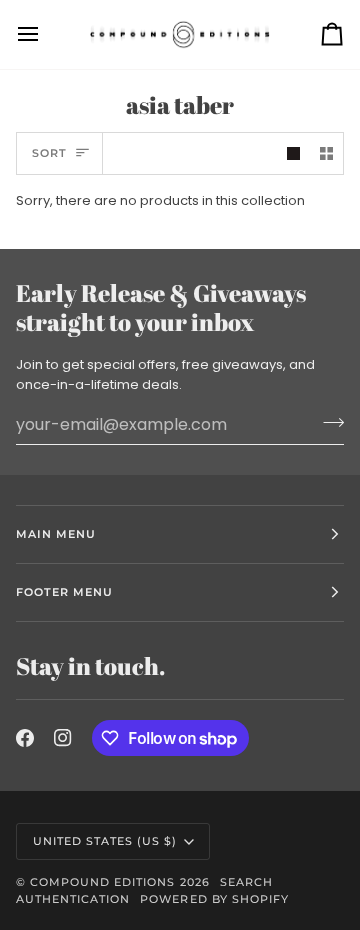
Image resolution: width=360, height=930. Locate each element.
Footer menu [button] (64, 592)
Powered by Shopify (214, 899)
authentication (73, 899)
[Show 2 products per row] (326, 153)
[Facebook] (25, 738)
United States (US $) (105, 841)
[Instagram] (63, 738)
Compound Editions (102, 882)
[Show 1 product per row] (293, 153)
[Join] (327, 422)
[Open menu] (46, 34)
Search (246, 882)
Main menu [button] (56, 534)
